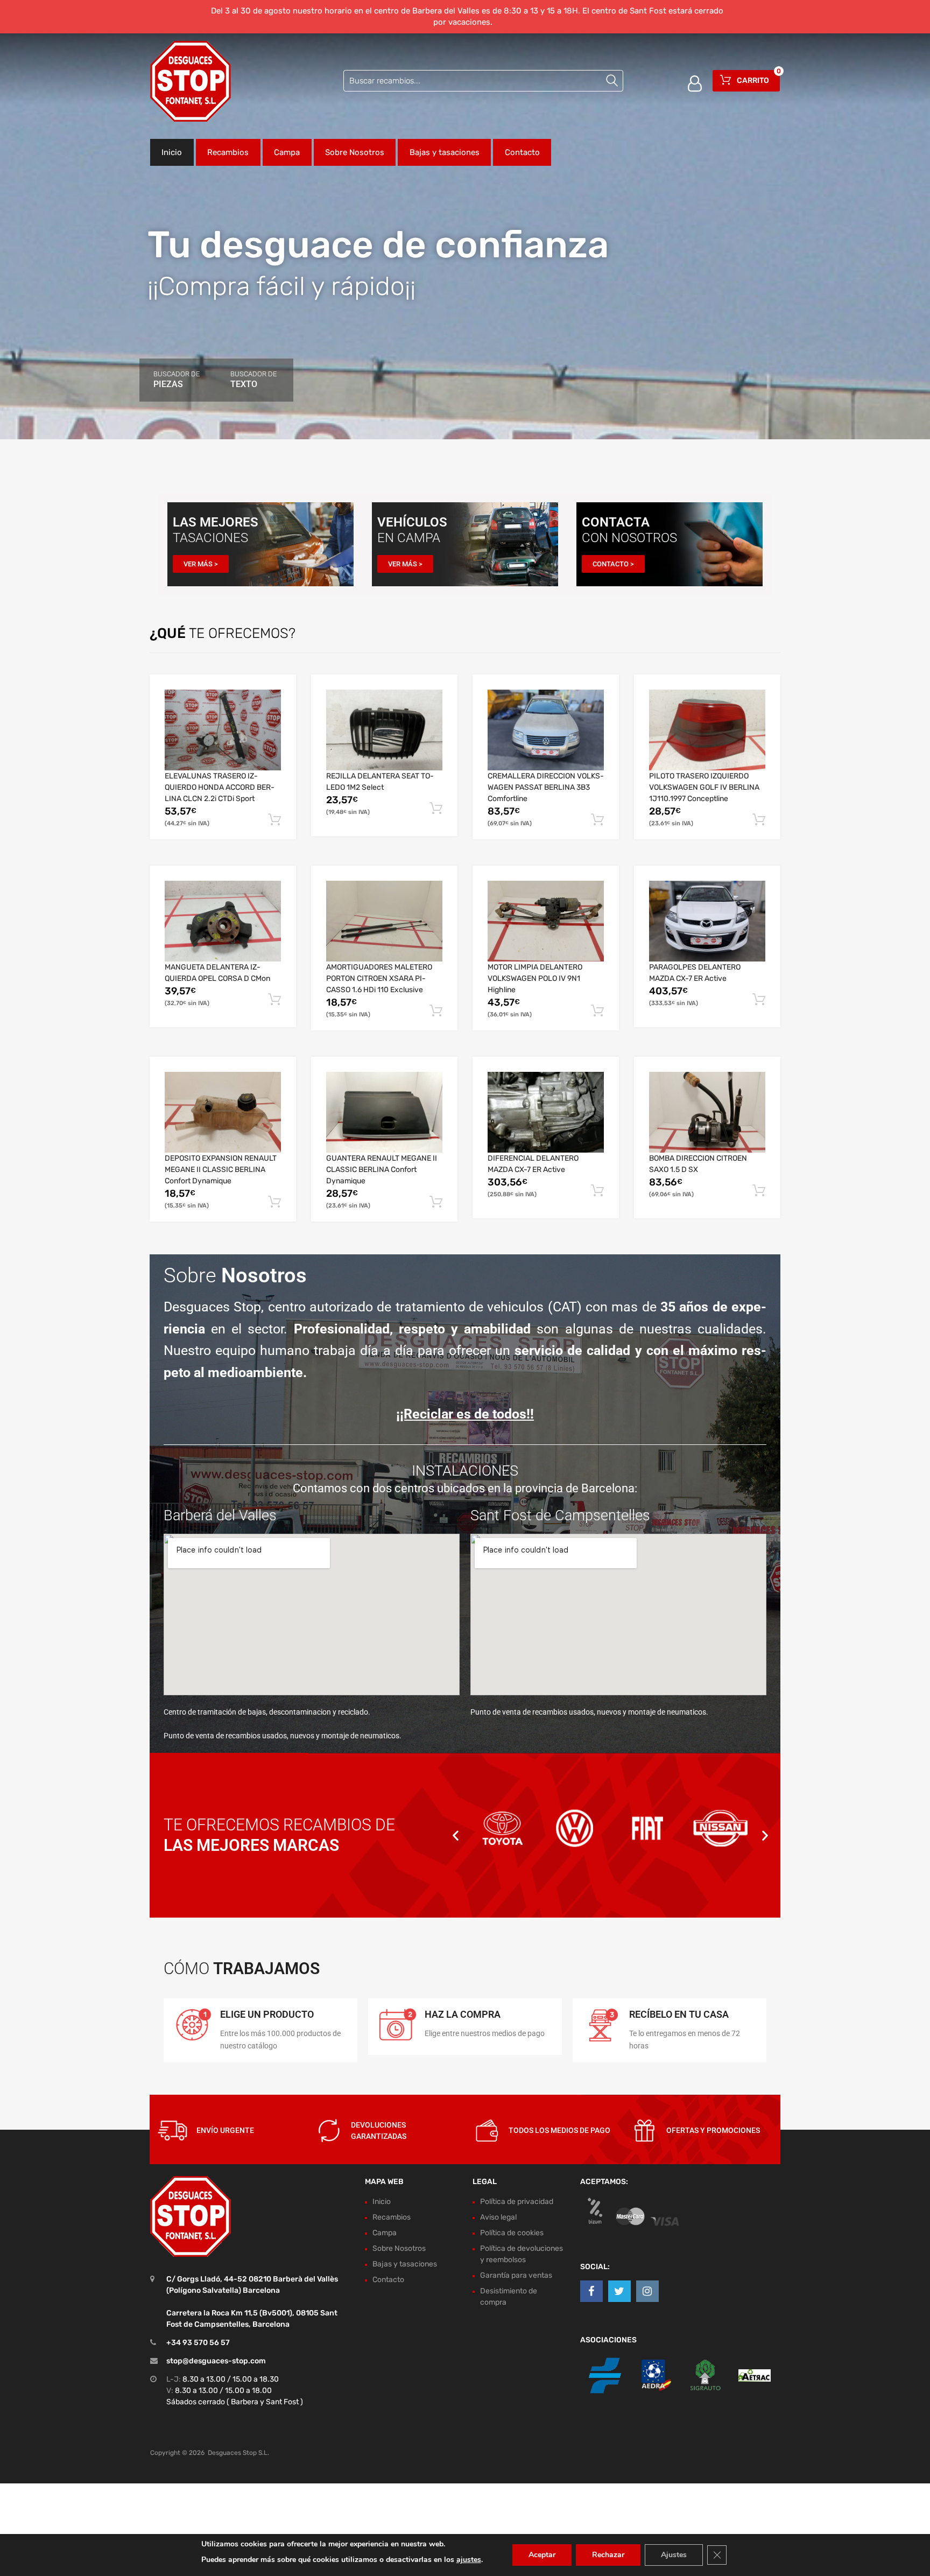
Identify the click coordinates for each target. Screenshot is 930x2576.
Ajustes (674, 2555)
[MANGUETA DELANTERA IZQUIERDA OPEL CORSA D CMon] (223, 921)
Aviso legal (498, 2217)
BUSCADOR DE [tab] (177, 380)
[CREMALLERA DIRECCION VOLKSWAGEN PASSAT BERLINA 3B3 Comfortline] (546, 730)
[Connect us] (591, 2292)
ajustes (469, 2560)
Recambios (228, 152)
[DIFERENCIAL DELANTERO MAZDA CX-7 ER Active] (546, 1112)
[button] (456, 1835)
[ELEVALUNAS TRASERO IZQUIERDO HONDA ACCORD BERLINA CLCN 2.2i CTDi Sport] (223, 730)
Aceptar (542, 2555)
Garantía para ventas (516, 2275)
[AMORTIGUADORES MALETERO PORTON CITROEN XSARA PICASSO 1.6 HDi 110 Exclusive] (384, 921)
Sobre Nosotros (355, 152)
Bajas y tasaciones (445, 152)
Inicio (172, 152)
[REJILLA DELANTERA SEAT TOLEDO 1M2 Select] (384, 730)
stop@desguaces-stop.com (216, 2361)
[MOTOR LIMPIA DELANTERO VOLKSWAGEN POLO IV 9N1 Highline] (546, 921)
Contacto (522, 152)
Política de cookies (512, 2233)
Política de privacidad (517, 2202)
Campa (287, 152)
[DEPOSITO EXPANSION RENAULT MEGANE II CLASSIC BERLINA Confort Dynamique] (223, 1112)
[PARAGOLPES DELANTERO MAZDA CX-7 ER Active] (707, 921)
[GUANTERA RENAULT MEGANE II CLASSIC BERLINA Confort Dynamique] (384, 1112)
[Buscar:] (483, 81)
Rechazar (608, 2555)
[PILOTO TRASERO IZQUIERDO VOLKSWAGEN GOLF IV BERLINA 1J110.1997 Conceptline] (707, 730)
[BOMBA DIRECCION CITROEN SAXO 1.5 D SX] (707, 1112)
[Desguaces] (191, 81)
